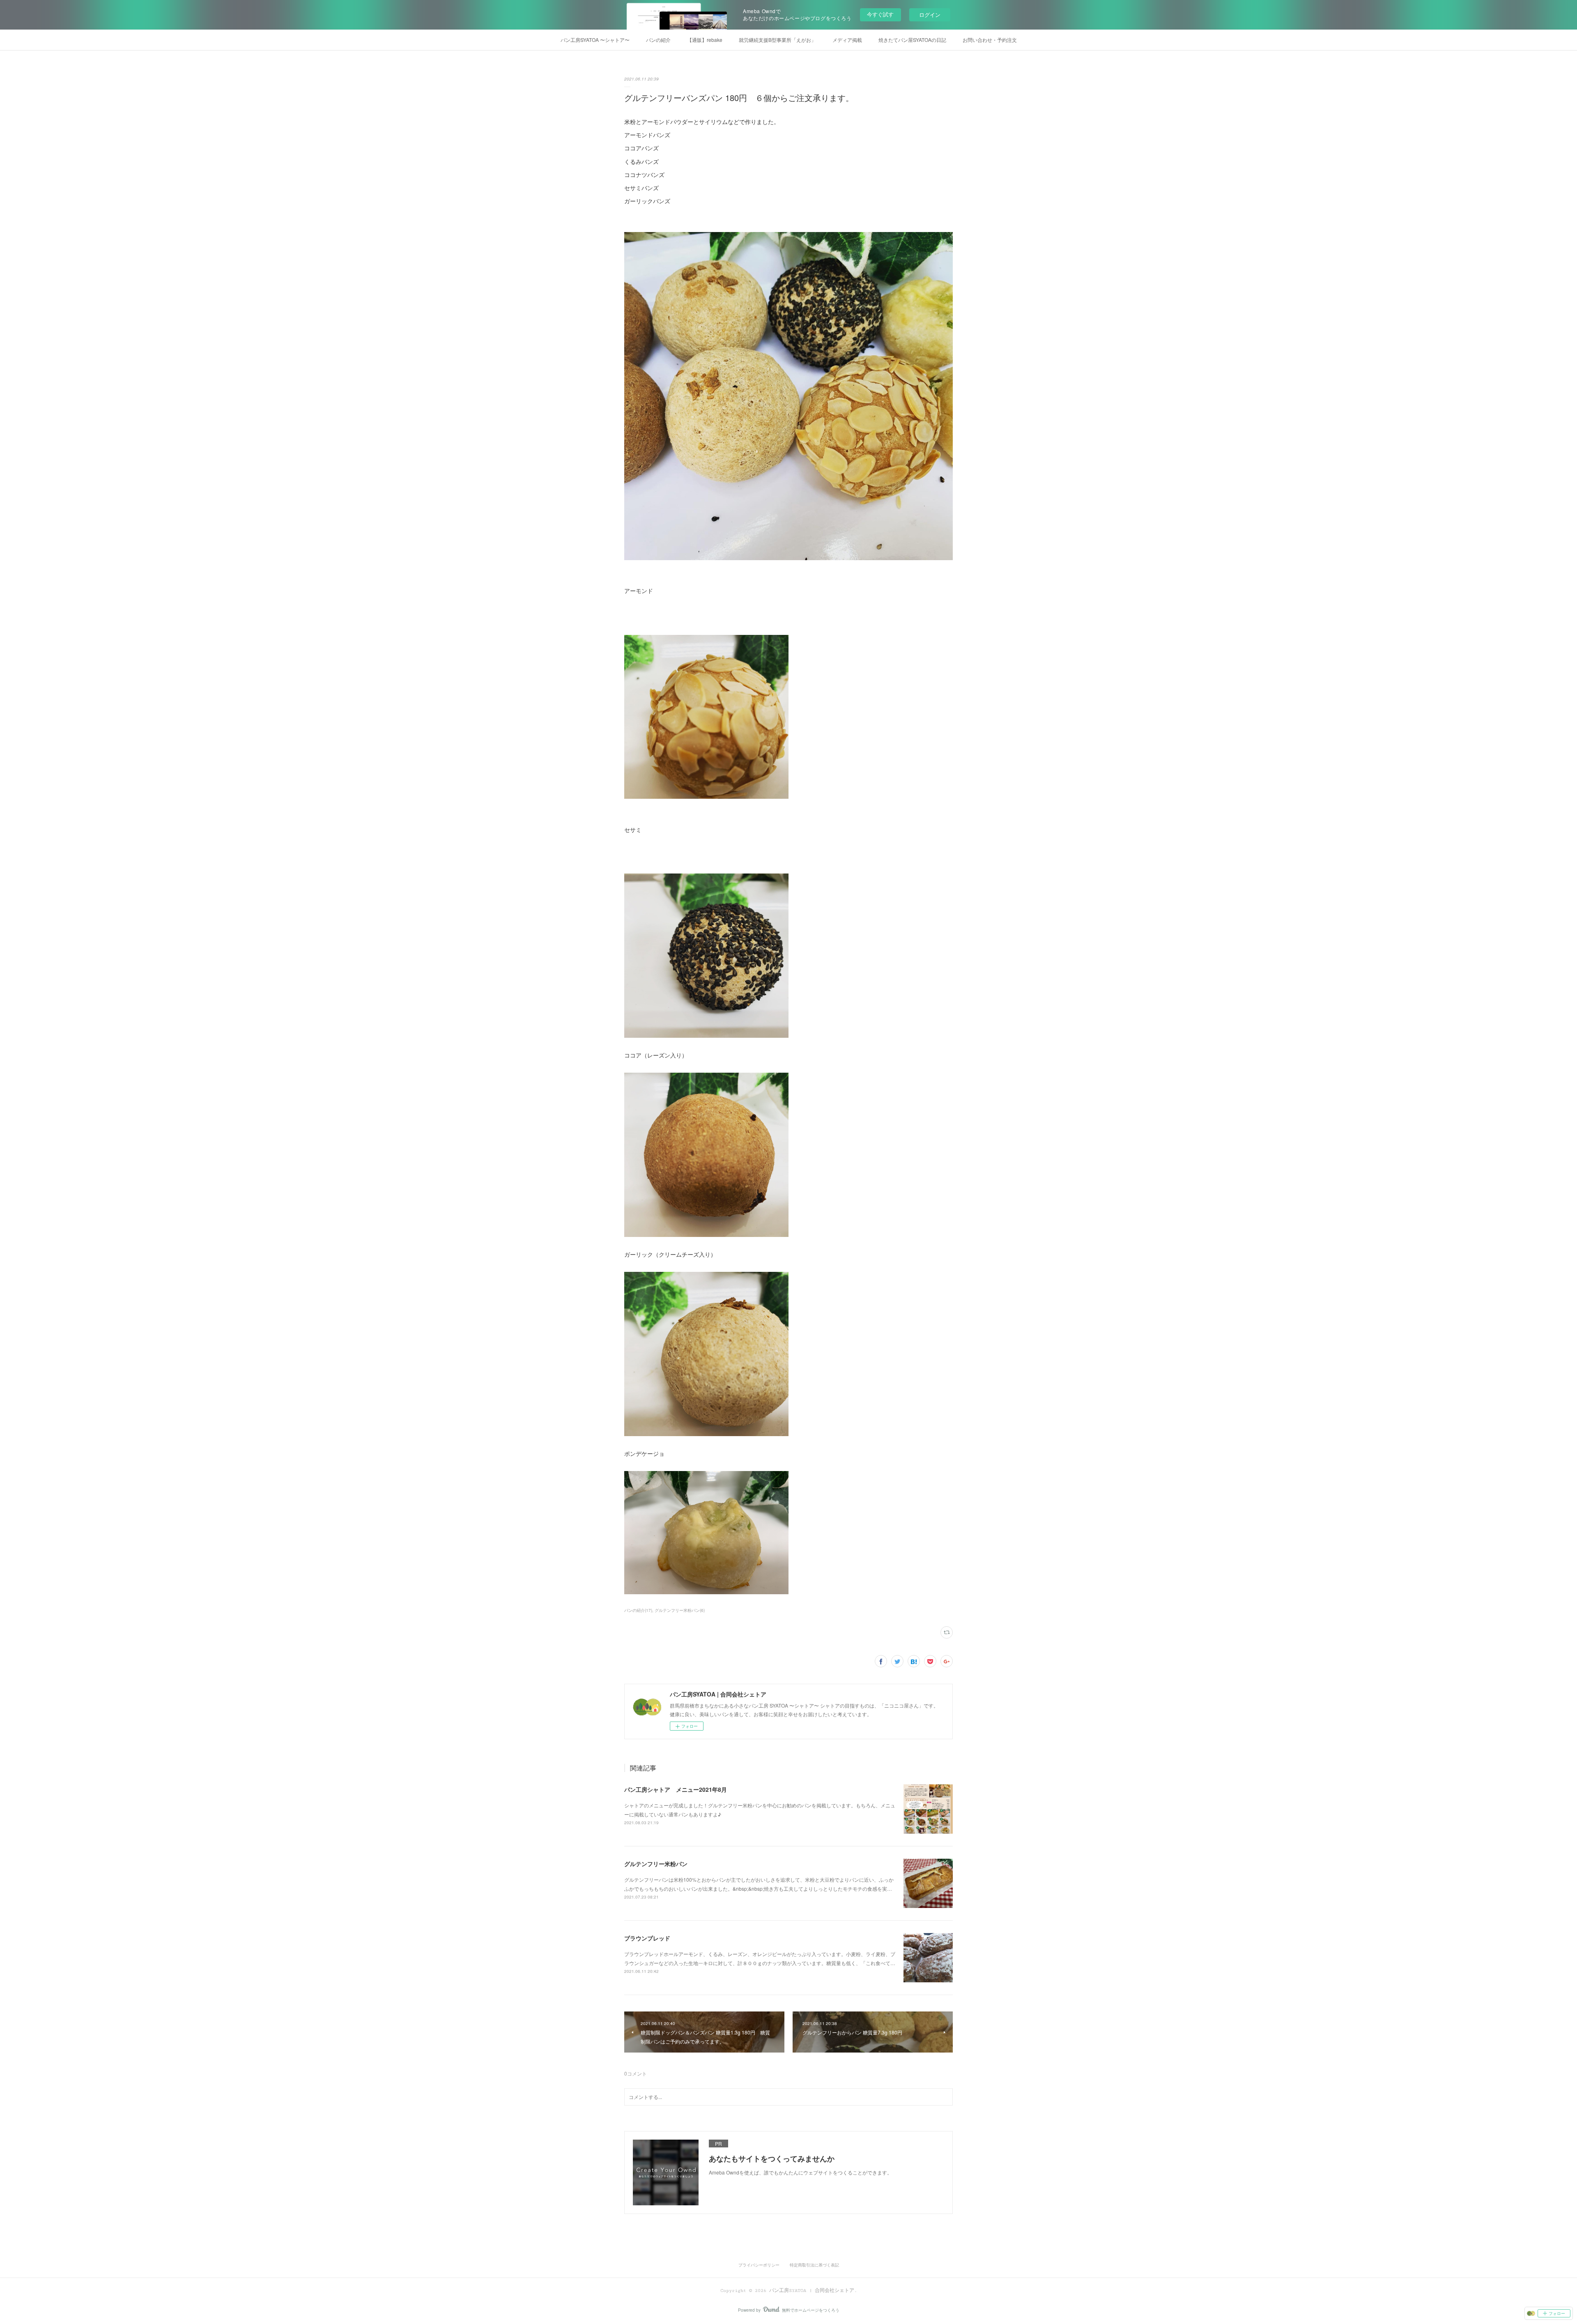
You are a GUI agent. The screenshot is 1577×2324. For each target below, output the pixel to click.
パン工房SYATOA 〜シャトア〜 (595, 40)
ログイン (930, 15)
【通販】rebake (705, 40)
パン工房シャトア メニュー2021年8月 (676, 1789)
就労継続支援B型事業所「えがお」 (777, 40)
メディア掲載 (847, 40)
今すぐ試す (880, 14)
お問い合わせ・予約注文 (990, 40)
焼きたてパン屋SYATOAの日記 (912, 40)
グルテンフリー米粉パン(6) (680, 1610)
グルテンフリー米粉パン (656, 1864)
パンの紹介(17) (638, 1610)
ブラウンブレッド (647, 1938)
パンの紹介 (658, 40)
